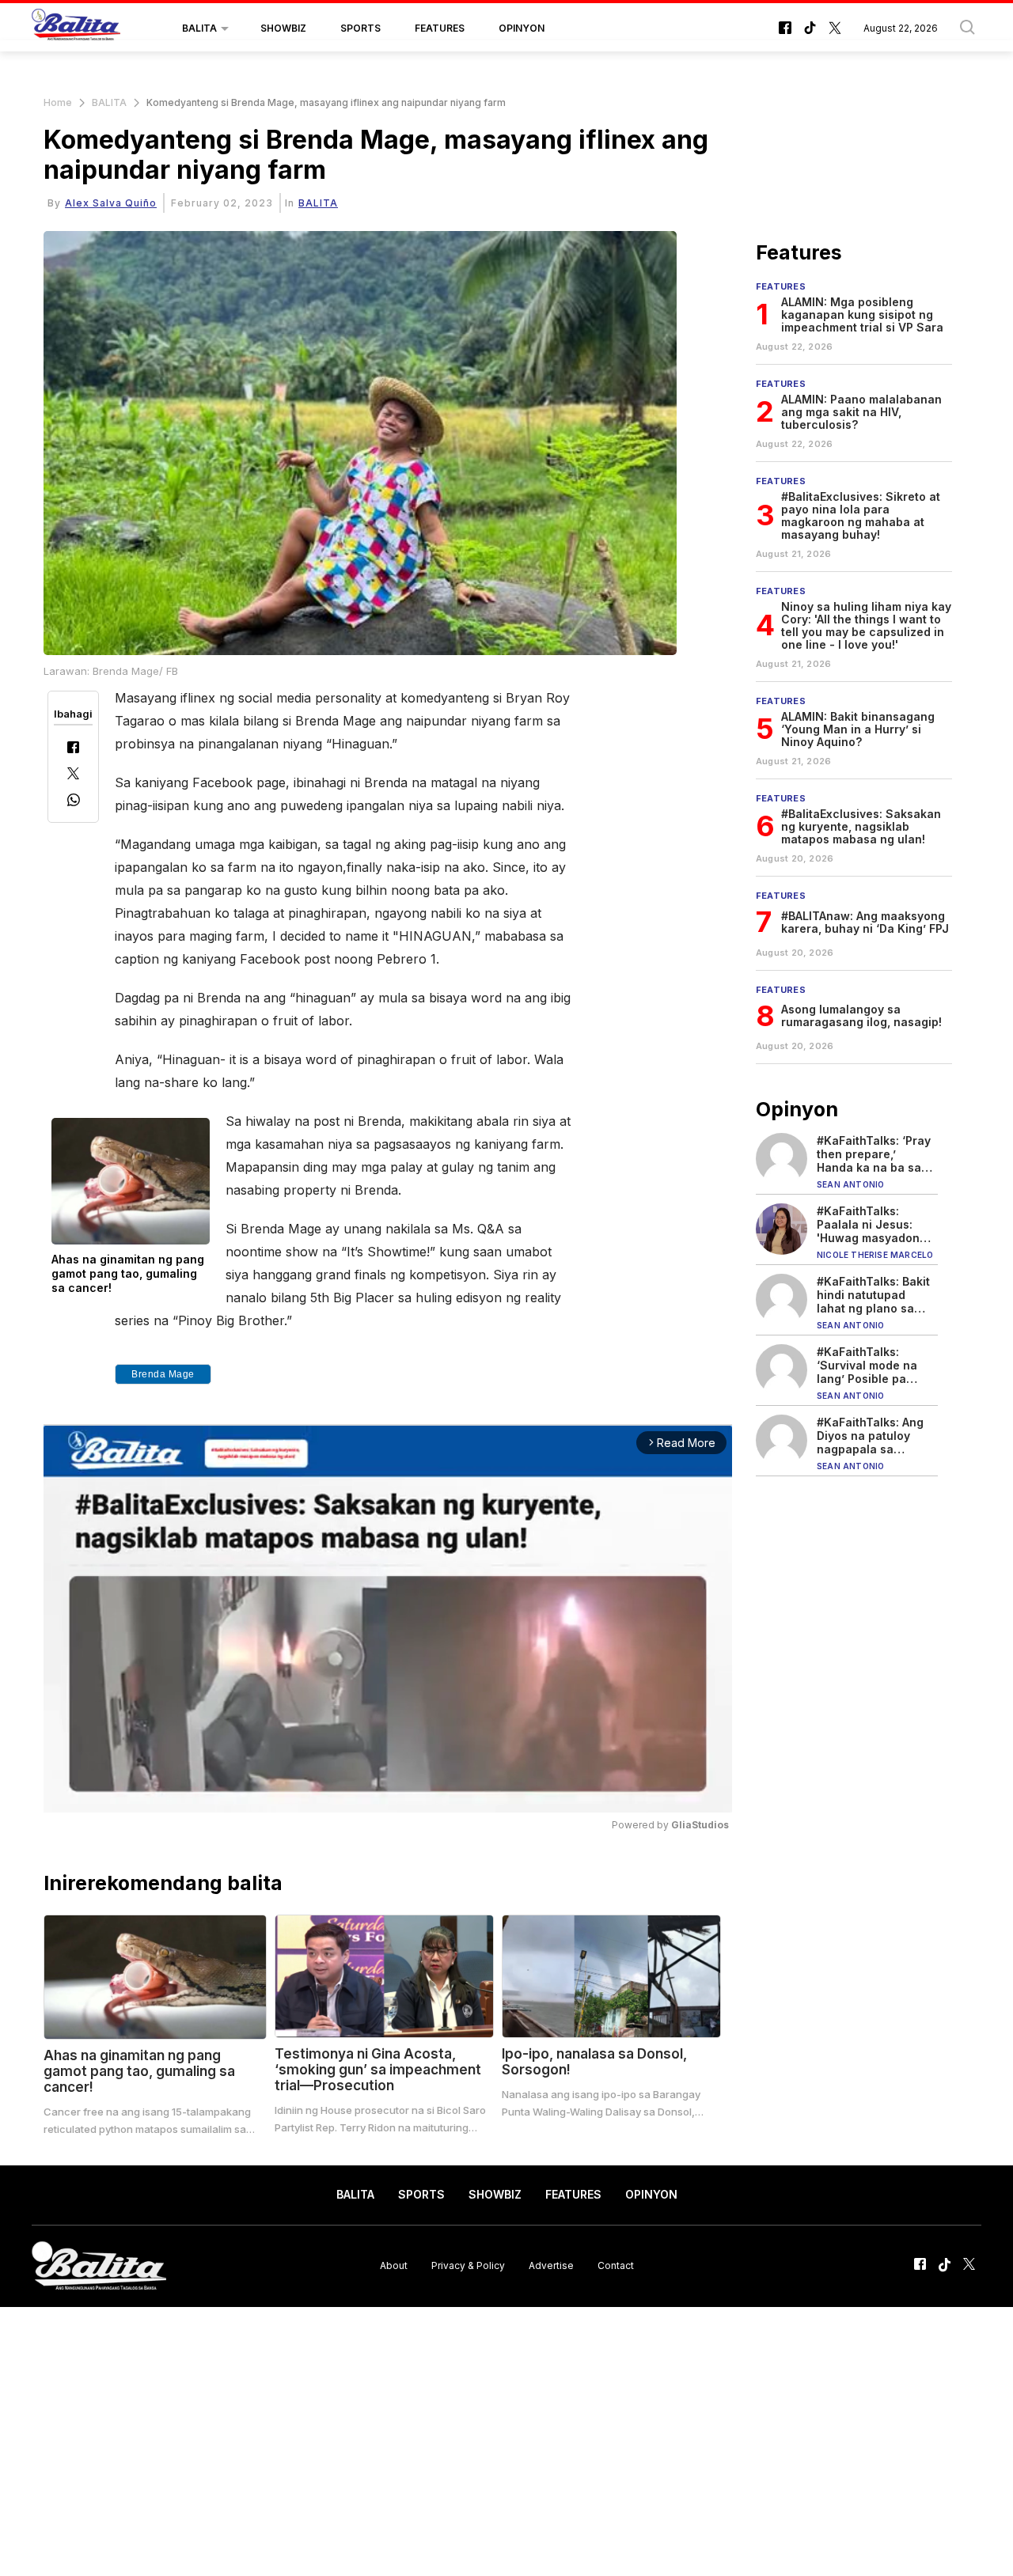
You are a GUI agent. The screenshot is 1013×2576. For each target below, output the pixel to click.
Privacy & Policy (468, 2265)
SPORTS (360, 28)
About (394, 2265)
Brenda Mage (163, 1374)
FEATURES (440, 28)
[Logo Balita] (76, 28)
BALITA (199, 28)
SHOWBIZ (283, 28)
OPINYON (522, 28)
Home (58, 102)
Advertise (551, 2265)
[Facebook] (73, 749)
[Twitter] (73, 775)
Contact (616, 2265)
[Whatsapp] (74, 802)
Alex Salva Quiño (111, 203)
